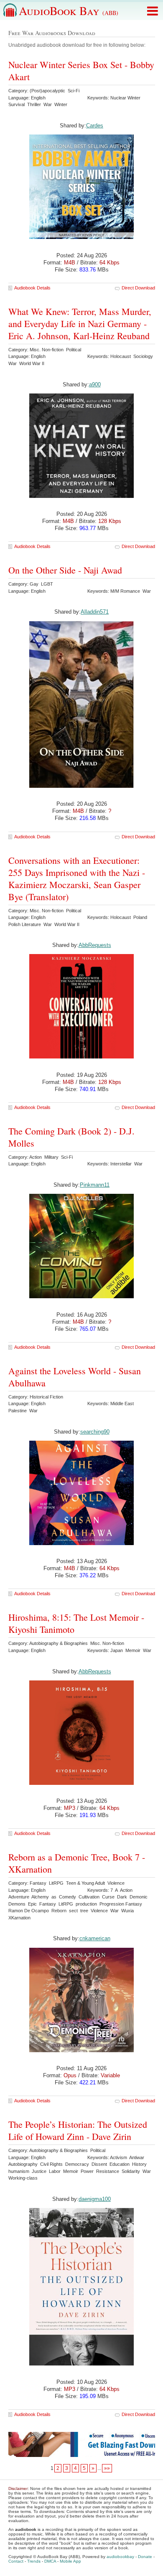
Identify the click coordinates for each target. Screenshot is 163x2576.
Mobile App (70, 2561)
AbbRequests (95, 945)
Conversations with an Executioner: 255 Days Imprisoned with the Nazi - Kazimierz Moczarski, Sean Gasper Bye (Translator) (77, 878)
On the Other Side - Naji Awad (65, 570)
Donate (145, 2557)
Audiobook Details (32, 288)
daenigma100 (95, 2199)
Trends (34, 2561)
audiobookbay (120, 2557)
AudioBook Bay (69, 10)
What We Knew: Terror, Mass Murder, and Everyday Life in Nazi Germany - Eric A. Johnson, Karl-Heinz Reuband (80, 324)
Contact (16, 2561)
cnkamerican (95, 1938)
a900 (95, 384)
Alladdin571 (95, 612)
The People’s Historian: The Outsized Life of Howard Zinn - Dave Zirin (78, 2130)
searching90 (95, 1432)
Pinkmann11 (95, 1185)
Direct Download (138, 288)
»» (107, 2468)
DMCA (50, 2561)
